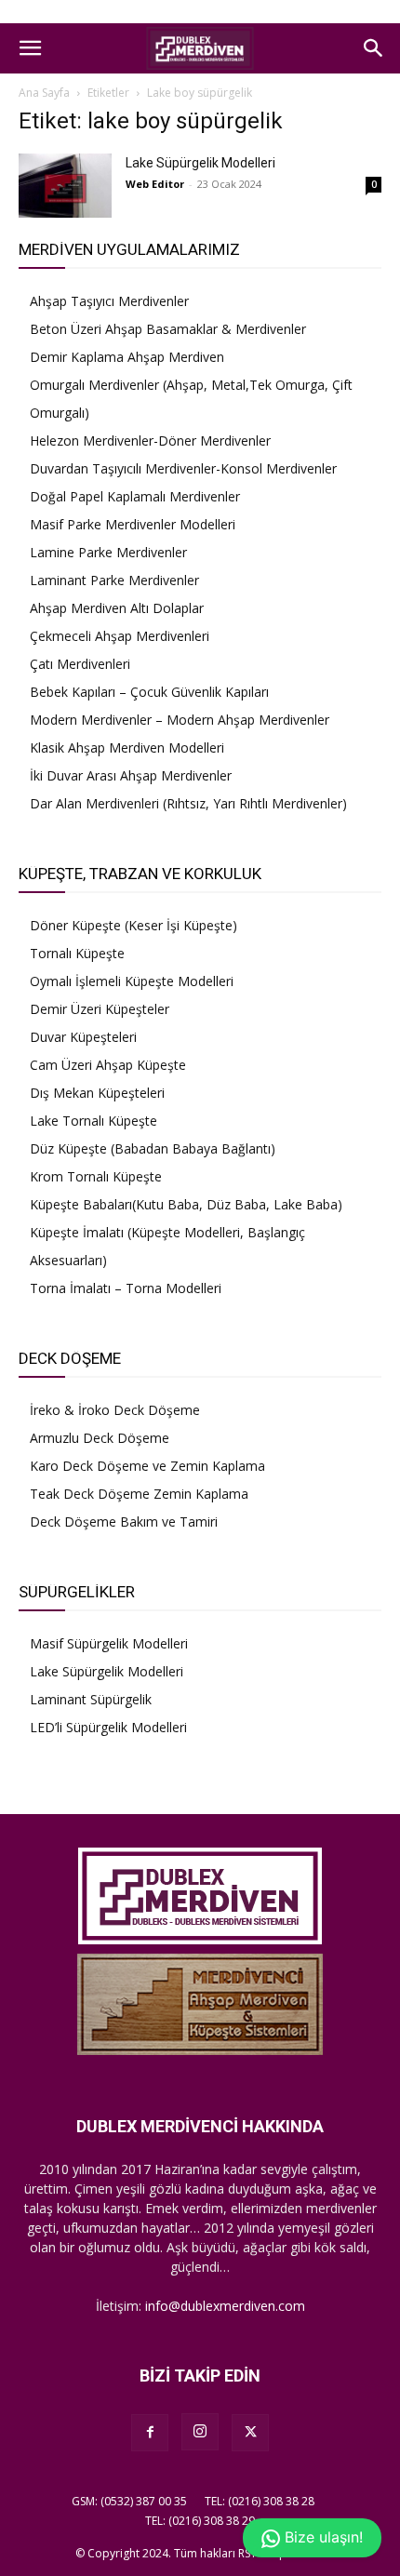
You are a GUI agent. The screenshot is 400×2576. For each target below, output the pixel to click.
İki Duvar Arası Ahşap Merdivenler (131, 775)
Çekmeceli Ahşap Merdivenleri (120, 636)
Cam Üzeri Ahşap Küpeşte (108, 1065)
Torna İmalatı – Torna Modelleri (126, 1288)
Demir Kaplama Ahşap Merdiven (127, 357)
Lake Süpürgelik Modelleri (200, 163)
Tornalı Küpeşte (77, 953)
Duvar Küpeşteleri (83, 1037)
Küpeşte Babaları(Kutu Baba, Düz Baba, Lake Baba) (186, 1204)
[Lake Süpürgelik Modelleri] (65, 186)
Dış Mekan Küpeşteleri (97, 1093)
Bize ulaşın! (321, 2537)
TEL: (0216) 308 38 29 (200, 2521)
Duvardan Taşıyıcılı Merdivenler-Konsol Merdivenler (183, 468)
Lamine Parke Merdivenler (108, 552)
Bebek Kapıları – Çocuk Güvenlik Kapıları (149, 692)
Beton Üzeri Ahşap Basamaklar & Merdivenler (168, 329)
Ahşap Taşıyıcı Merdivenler (109, 301)
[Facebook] (150, 2433)
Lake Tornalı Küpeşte (93, 1121)
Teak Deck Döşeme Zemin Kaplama (139, 1494)
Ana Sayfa (44, 93)
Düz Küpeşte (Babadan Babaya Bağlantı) (153, 1148)
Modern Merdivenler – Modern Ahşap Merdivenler (180, 720)
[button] (30, 48)
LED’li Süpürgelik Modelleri (108, 1727)
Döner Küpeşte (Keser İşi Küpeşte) (133, 925)
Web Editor (155, 184)
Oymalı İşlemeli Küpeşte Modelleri (132, 981)
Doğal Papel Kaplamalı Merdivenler (135, 496)
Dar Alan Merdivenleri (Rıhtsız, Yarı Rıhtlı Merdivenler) (188, 803)
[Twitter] (250, 2433)
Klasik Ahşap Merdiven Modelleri (127, 747)
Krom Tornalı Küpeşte (96, 1176)
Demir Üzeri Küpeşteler (100, 1009)
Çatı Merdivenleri (80, 664)
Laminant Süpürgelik (91, 1699)
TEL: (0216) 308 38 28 (260, 2501)
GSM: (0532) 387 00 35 (129, 2501)
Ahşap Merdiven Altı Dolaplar (117, 608)
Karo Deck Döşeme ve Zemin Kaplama (147, 1466)
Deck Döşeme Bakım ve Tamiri (124, 1522)
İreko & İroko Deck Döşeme (115, 1410)
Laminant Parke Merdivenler (114, 580)
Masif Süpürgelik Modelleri (109, 1643)
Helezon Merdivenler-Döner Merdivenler (150, 440)
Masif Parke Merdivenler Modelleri (133, 524)
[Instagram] (200, 2432)
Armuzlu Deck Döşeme (100, 1438)
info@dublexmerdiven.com (225, 2306)
